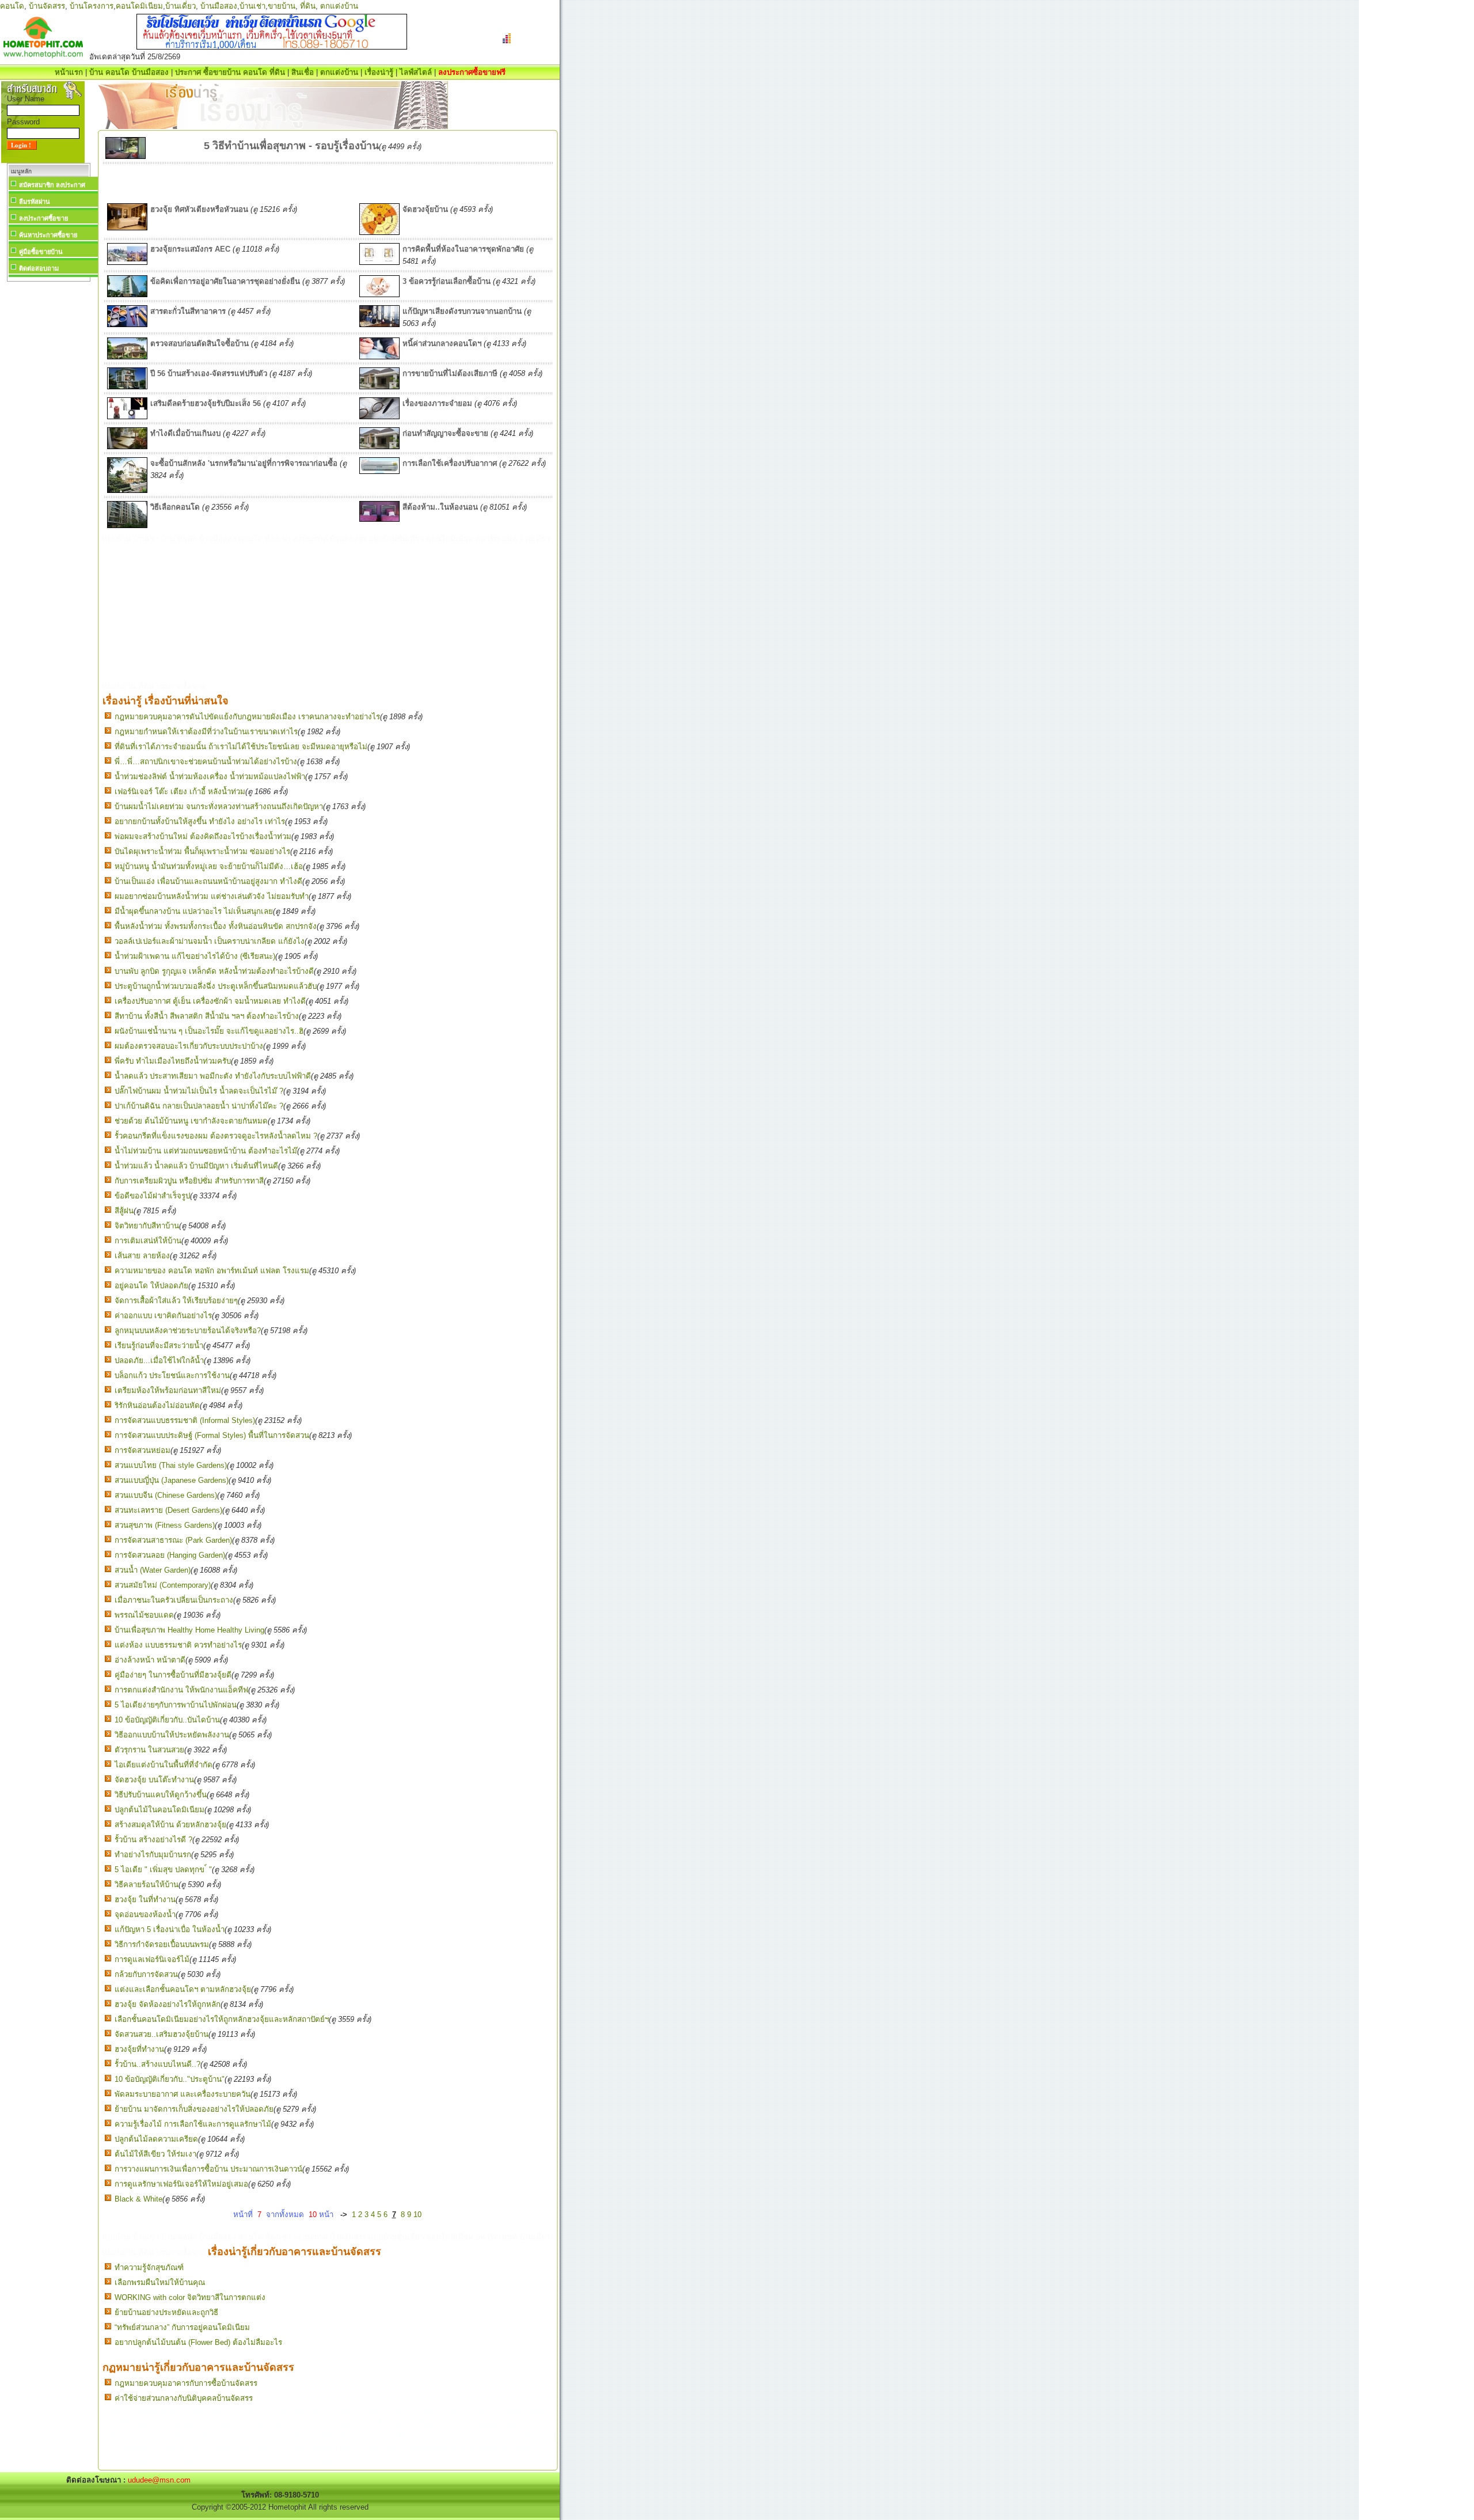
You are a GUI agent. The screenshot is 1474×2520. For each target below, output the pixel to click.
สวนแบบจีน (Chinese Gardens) (166, 1495)
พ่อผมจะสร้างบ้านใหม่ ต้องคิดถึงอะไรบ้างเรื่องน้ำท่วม (203, 836)
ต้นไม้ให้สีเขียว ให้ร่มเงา (155, 2154)
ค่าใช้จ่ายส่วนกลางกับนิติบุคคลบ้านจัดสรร (184, 2398)
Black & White (138, 2199)
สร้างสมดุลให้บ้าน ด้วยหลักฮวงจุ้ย (170, 1825)
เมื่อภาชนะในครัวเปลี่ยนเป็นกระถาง (174, 1600)
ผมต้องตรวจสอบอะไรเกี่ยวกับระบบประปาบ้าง (189, 1046)
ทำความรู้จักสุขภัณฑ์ (149, 2267)
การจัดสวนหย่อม (143, 1450)
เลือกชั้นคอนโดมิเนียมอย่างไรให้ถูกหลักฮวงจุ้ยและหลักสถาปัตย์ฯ (222, 2019)
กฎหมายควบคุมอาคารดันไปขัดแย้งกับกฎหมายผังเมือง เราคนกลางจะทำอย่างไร (247, 717)
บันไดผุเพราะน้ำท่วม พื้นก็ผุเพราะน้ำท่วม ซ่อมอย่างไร (202, 851)
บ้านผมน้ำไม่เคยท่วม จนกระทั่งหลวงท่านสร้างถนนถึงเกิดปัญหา (219, 807)
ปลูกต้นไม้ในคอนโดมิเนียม (159, 1810)
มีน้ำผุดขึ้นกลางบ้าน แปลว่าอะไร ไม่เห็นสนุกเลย (194, 911)
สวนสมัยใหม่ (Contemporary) (163, 1585)
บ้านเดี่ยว (181, 6)
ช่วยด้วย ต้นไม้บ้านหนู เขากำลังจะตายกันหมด (191, 1121)
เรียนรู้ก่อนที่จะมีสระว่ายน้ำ (159, 1346)
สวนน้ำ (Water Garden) (153, 1570)
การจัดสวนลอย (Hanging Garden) (170, 1555)
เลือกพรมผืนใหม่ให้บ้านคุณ (160, 2282)
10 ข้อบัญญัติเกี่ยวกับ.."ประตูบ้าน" (170, 2079)
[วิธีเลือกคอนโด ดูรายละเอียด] (127, 525)
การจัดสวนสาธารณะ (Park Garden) (173, 1540)
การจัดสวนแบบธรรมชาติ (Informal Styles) (185, 1420)
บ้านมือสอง (219, 6)
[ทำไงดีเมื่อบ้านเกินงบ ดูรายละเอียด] (127, 447)
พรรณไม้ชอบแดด (144, 1615)
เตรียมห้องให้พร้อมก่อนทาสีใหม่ (168, 1390)
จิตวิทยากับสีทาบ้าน (147, 1226)
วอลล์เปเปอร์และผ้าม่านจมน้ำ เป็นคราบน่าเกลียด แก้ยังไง (210, 941)
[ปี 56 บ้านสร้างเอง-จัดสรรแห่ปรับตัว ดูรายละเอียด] (127, 387)
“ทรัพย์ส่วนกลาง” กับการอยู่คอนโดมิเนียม (182, 2327)
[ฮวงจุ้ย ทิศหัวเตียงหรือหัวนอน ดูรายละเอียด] (127, 228)
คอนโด (12, 6)
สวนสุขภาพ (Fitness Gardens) (165, 1525)
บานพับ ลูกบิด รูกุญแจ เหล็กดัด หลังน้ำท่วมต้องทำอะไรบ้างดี (214, 971)
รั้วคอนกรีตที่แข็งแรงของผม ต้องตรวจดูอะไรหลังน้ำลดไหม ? (216, 1136)
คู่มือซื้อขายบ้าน (41, 252)
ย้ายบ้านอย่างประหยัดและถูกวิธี (166, 2312)
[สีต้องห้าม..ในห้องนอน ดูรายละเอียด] (379, 519)
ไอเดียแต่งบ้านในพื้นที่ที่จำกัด (164, 1765)
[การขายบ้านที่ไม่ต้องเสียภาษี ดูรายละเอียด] (379, 387)
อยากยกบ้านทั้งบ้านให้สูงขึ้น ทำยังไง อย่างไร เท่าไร (200, 821)
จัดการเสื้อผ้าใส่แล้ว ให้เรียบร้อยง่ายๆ (176, 1301)
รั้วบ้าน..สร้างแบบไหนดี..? (157, 2064)
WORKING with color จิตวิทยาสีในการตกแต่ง (190, 2297)
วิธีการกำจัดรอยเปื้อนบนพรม (162, 1944)
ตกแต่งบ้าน (339, 6)
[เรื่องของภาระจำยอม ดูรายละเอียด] (379, 417)
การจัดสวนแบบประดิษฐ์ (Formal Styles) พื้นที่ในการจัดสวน (212, 1435)
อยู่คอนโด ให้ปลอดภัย (151, 1286)
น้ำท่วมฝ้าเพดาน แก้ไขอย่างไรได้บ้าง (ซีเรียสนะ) (195, 956)
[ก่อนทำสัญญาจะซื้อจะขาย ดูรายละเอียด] (379, 447)
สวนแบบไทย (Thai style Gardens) (171, 1465)
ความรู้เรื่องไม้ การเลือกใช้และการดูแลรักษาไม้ (193, 2124)
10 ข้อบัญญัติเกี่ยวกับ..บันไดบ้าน (167, 1720)
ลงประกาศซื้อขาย (43, 218)
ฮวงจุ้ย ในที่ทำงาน (145, 1900)
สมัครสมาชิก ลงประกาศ (52, 185)
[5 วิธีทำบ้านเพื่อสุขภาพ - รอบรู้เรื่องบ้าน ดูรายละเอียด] (126, 156)
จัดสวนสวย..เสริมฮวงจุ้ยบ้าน (162, 2034)
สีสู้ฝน (124, 1211)
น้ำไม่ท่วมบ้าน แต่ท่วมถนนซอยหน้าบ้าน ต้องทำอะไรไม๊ (206, 1151)
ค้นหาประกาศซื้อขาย (48, 235)
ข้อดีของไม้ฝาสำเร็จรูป (152, 1196)
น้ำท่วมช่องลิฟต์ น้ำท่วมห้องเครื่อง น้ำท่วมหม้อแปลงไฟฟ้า (210, 777)
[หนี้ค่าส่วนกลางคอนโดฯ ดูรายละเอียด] (379, 357)
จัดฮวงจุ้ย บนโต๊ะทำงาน (154, 1780)
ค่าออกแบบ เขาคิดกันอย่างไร (163, 1316)
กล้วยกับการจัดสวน (146, 1974)
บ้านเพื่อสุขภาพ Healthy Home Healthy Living (189, 1630)
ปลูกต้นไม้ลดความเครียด (156, 2139)
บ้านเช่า (252, 6)
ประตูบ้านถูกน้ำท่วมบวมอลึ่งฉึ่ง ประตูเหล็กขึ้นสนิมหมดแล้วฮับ (216, 986)
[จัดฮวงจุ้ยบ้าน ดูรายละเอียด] (379, 232)
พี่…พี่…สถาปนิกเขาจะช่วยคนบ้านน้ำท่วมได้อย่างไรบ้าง (206, 762)
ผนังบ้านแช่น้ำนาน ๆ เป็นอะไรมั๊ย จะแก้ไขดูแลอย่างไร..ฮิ (209, 1031)
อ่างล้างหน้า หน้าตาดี (150, 1660)
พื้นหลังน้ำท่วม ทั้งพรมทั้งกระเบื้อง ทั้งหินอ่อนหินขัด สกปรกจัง (216, 926)
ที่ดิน (308, 6)
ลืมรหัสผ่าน (35, 202)
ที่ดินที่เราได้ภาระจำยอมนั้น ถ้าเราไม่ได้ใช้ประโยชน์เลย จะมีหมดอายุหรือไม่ (241, 747)
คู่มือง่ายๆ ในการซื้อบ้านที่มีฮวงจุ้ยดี (173, 1675)
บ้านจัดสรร (47, 6)
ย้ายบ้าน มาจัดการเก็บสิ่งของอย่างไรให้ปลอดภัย (194, 2109)
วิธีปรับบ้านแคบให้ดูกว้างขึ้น (161, 1795)
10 (417, 2215)
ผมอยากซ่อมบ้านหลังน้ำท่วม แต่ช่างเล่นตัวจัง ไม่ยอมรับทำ (212, 896)
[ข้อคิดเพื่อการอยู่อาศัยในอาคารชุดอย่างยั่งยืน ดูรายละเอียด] (127, 295)
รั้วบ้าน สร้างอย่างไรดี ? (153, 1840)
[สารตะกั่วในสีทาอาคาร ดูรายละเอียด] (127, 325)
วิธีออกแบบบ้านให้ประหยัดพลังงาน (172, 1735)
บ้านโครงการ (92, 6)
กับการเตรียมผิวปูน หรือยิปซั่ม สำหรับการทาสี (189, 1181)
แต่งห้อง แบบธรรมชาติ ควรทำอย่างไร (178, 1645)
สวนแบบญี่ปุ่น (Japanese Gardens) (172, 1480)
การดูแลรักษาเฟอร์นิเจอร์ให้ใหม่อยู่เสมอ (181, 2184)
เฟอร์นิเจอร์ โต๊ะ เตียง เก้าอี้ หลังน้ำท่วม (180, 792)
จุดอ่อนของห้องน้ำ (145, 1914)
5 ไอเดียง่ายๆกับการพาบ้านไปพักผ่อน (176, 1705)
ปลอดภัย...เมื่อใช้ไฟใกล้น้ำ (159, 1360)
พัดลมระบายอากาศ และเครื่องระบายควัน (183, 2094)
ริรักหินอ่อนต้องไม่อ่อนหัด (157, 1405)
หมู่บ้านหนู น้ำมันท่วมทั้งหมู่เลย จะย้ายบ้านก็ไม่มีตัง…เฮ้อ (209, 866)
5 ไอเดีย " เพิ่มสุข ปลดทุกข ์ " (163, 1870)
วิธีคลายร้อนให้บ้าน (147, 1885)
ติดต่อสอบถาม (39, 268)
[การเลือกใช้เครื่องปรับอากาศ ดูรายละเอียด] (379, 471)
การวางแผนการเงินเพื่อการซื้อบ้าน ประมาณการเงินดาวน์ (208, 2169)
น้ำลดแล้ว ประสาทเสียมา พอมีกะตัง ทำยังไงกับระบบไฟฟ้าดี (213, 1076)
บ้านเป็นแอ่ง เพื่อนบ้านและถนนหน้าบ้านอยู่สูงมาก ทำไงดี (208, 881)
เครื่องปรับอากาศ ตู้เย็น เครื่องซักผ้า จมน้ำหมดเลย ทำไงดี (210, 1001)
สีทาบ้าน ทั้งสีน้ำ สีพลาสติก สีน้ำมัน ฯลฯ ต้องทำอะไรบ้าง (207, 1016)
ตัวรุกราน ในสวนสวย (149, 1750)
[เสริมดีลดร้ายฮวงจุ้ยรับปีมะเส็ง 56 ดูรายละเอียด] (127, 417)
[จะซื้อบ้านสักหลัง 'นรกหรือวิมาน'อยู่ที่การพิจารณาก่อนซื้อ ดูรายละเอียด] (127, 490)
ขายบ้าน (282, 6)
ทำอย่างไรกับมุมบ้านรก (153, 1855)
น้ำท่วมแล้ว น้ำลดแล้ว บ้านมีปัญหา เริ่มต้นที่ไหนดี (196, 1166)
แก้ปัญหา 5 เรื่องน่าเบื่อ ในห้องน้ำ (170, 1929)
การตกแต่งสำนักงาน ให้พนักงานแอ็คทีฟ (181, 1690)
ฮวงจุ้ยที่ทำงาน (139, 2049)
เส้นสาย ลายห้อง (142, 1256)
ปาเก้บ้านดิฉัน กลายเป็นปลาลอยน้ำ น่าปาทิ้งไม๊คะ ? (199, 1106)
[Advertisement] (48, 457)
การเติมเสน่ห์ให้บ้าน (148, 1241)
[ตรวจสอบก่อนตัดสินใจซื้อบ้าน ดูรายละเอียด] (127, 357)
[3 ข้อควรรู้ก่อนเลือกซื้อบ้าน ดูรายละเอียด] (379, 295)
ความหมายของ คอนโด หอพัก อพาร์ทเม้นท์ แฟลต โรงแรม (212, 1271)
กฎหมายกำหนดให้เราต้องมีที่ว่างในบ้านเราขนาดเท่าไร (206, 732)
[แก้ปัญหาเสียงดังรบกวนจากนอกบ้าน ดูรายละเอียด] (379, 325)
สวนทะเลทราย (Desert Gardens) (168, 1510)
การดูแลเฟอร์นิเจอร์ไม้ (152, 1959)
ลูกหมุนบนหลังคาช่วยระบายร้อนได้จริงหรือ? (188, 1331)
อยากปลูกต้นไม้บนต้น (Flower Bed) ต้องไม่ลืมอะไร (198, 2342)
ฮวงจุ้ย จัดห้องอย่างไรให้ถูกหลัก (168, 2004)
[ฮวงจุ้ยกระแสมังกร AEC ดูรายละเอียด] (127, 262)
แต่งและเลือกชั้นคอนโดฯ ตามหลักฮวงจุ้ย (183, 1989)
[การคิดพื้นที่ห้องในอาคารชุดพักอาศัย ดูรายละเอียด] (379, 262)
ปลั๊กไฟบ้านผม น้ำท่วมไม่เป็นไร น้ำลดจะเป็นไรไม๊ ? (199, 1091)
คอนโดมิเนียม (139, 6)
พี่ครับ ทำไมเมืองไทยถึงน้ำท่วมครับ (173, 1061)
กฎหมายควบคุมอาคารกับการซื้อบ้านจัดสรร (186, 2383)
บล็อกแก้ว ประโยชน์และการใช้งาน (172, 1375)
